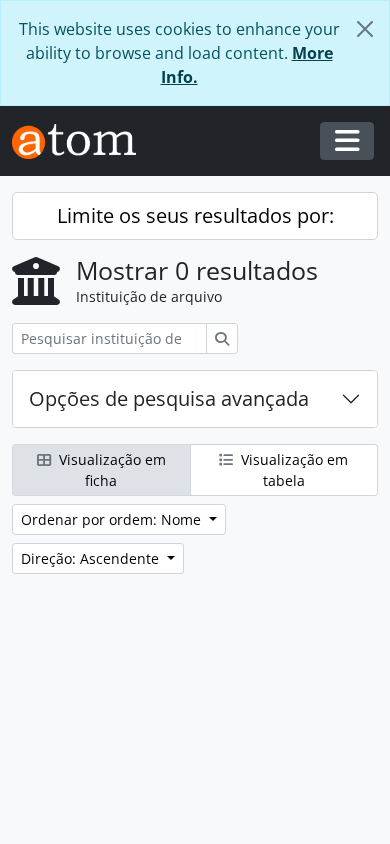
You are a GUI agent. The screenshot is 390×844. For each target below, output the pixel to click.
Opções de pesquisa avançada (169, 398)
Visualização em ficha (110, 470)
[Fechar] (365, 29)
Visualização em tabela (292, 470)
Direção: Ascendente (92, 558)
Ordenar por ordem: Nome (113, 519)
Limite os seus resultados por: (195, 215)
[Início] (82, 141)
